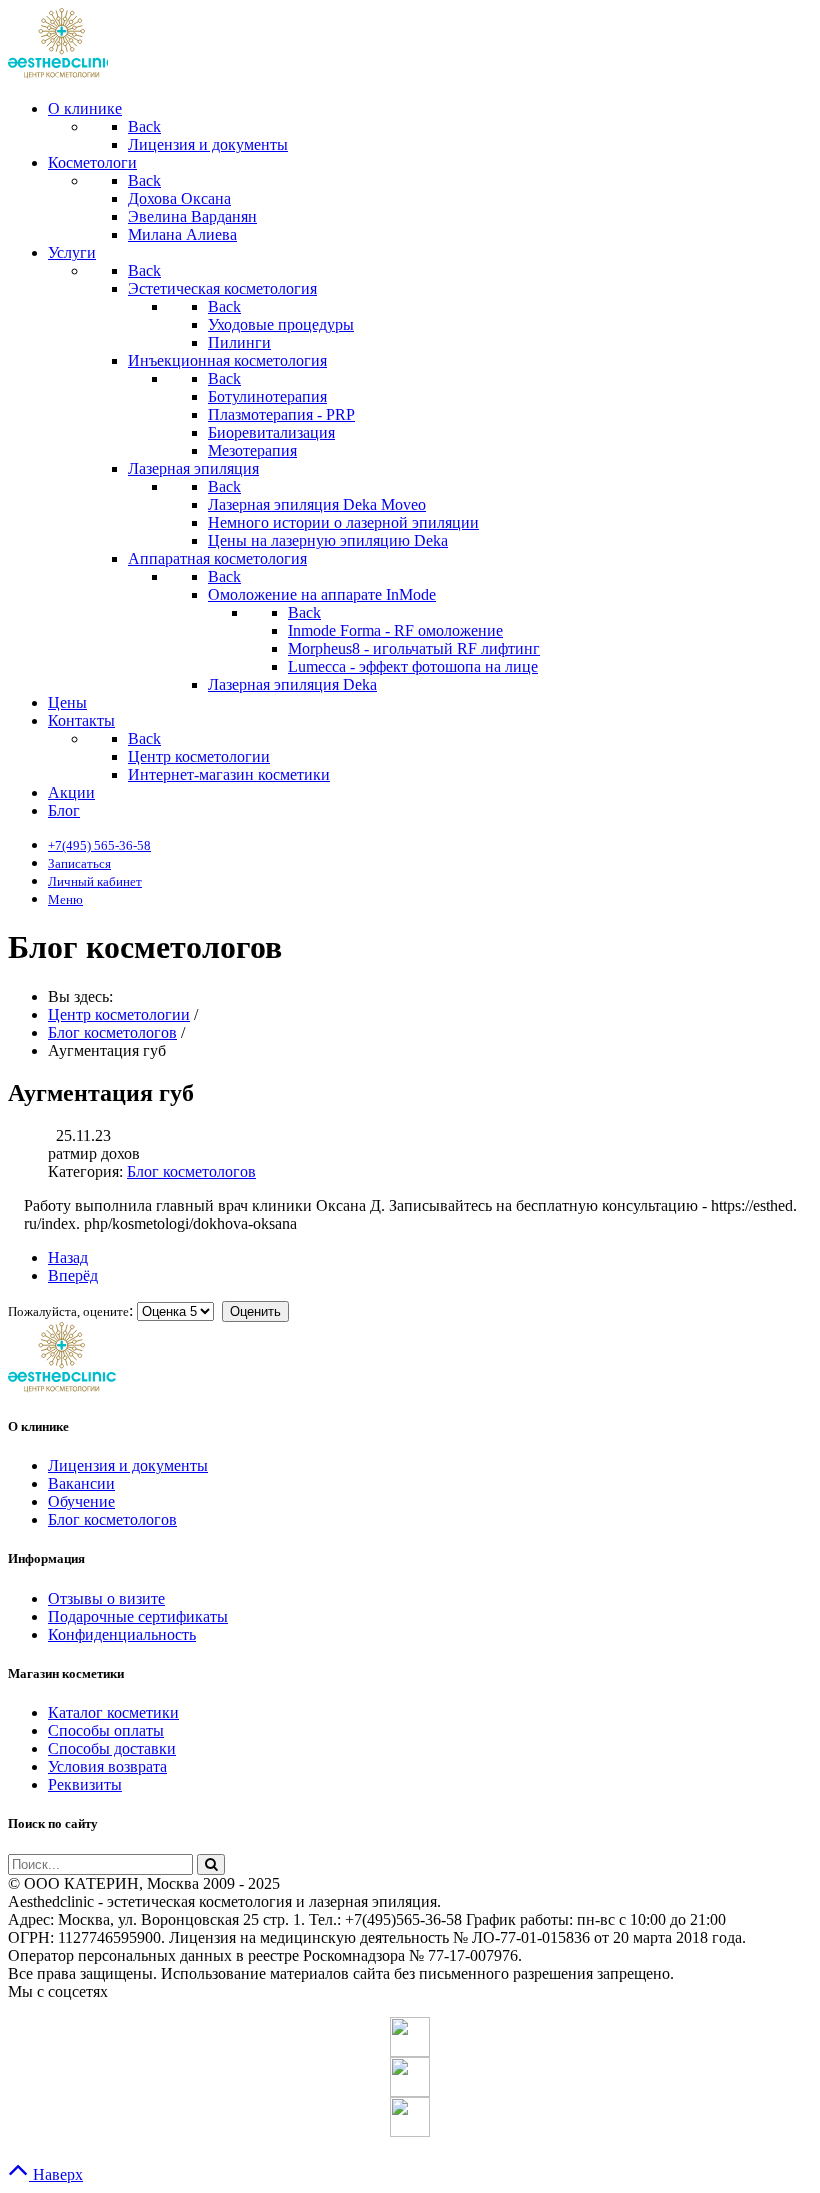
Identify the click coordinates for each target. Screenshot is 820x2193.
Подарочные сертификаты (138, 1616)
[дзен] (410, 2117)
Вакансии (81, 1483)
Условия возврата (107, 1766)
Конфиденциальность (122, 1634)
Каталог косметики (113, 1712)
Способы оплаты (106, 1730)
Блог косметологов (191, 1171)
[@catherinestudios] (410, 2037)
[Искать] (211, 1864)
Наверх (56, 2174)
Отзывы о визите (106, 1598)
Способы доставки (112, 1748)
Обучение (81, 1501)
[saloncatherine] (410, 2077)
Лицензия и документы (128, 1465)
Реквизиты (85, 1784)
